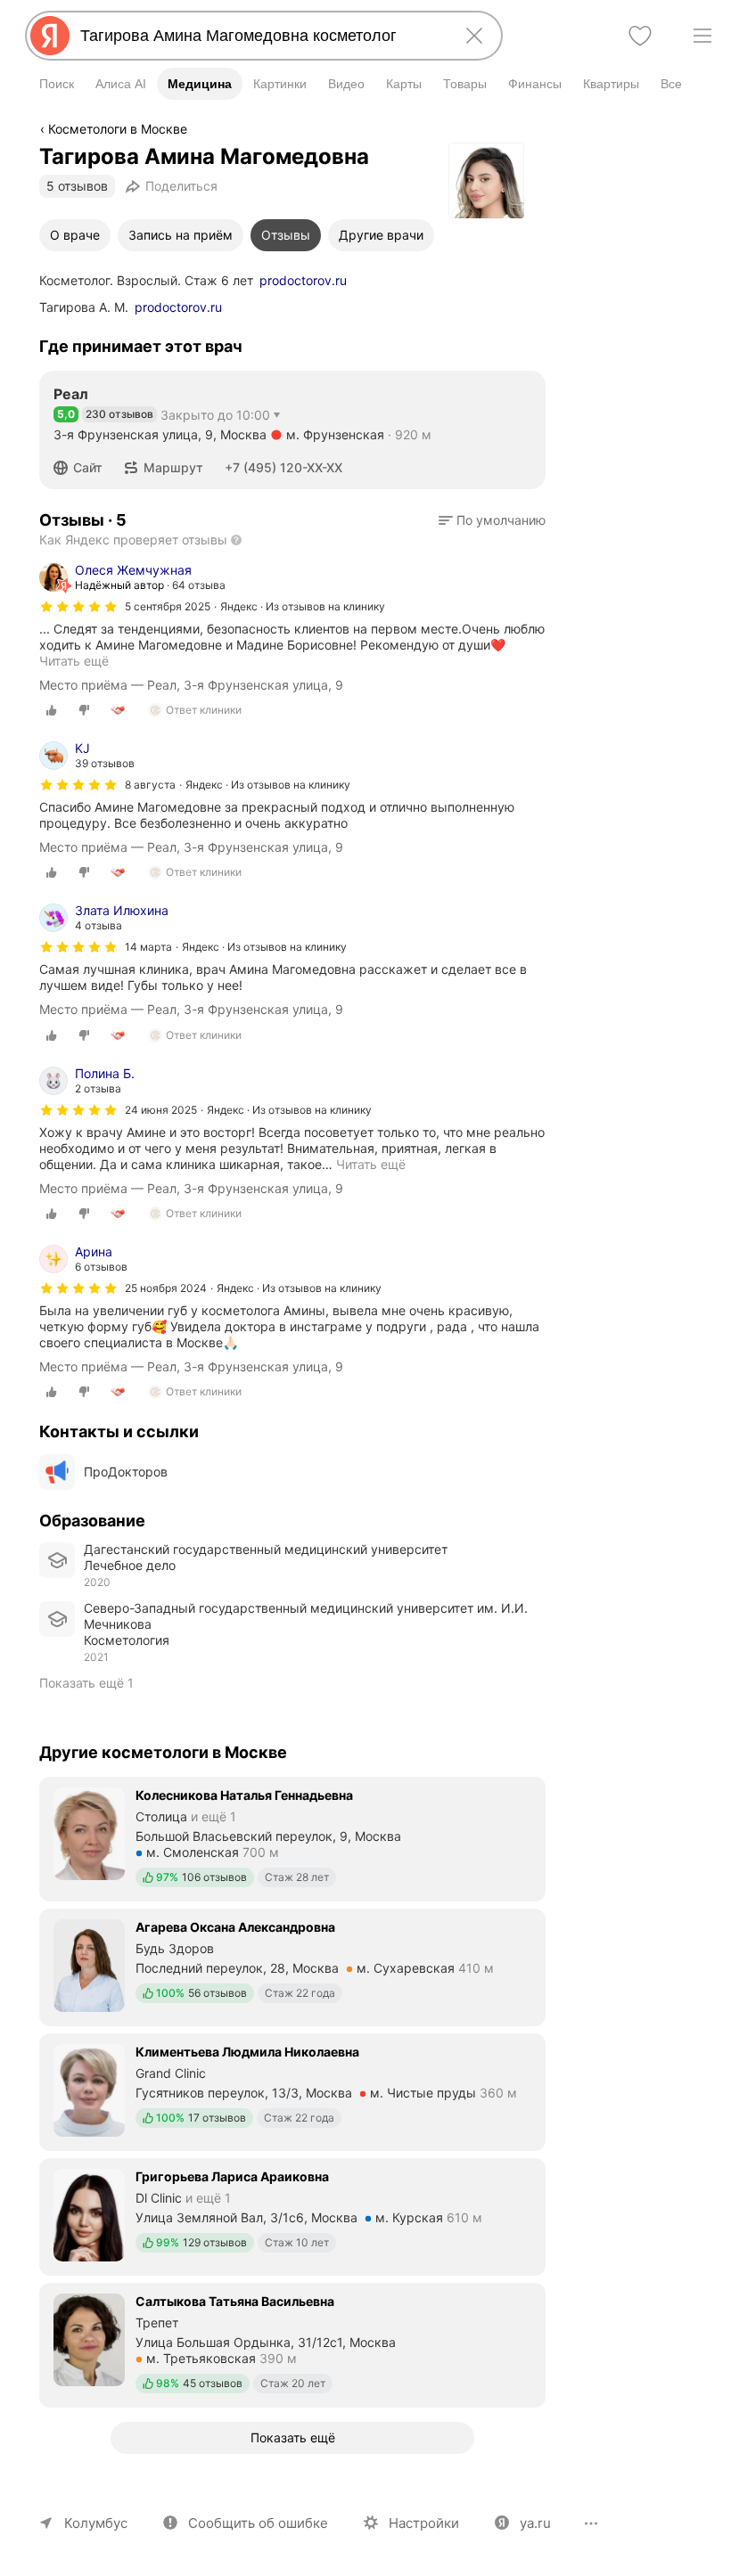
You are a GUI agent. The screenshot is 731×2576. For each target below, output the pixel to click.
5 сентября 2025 (168, 606)
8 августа (150, 785)
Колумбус (96, 2523)
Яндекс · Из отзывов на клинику (303, 606)
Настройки (424, 2523)
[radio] (52, 710)
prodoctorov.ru (303, 280)
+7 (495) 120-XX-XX (283, 467)
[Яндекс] (50, 36)
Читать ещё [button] (371, 1164)
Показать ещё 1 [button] (86, 1683)
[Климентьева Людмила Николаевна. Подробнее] (292, 2090)
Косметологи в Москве (118, 129)
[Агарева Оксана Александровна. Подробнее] (292, 1966)
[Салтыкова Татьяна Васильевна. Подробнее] (292, 2343)
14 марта (148, 947)
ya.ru (535, 2523)
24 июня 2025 (161, 1110)
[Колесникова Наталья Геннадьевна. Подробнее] (292, 1837)
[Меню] (702, 36)
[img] (78, 607)
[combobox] (260, 36)
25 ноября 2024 (166, 1288)
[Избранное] (640, 36)
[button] (83, 468)
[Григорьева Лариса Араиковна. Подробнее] (292, 2215)
